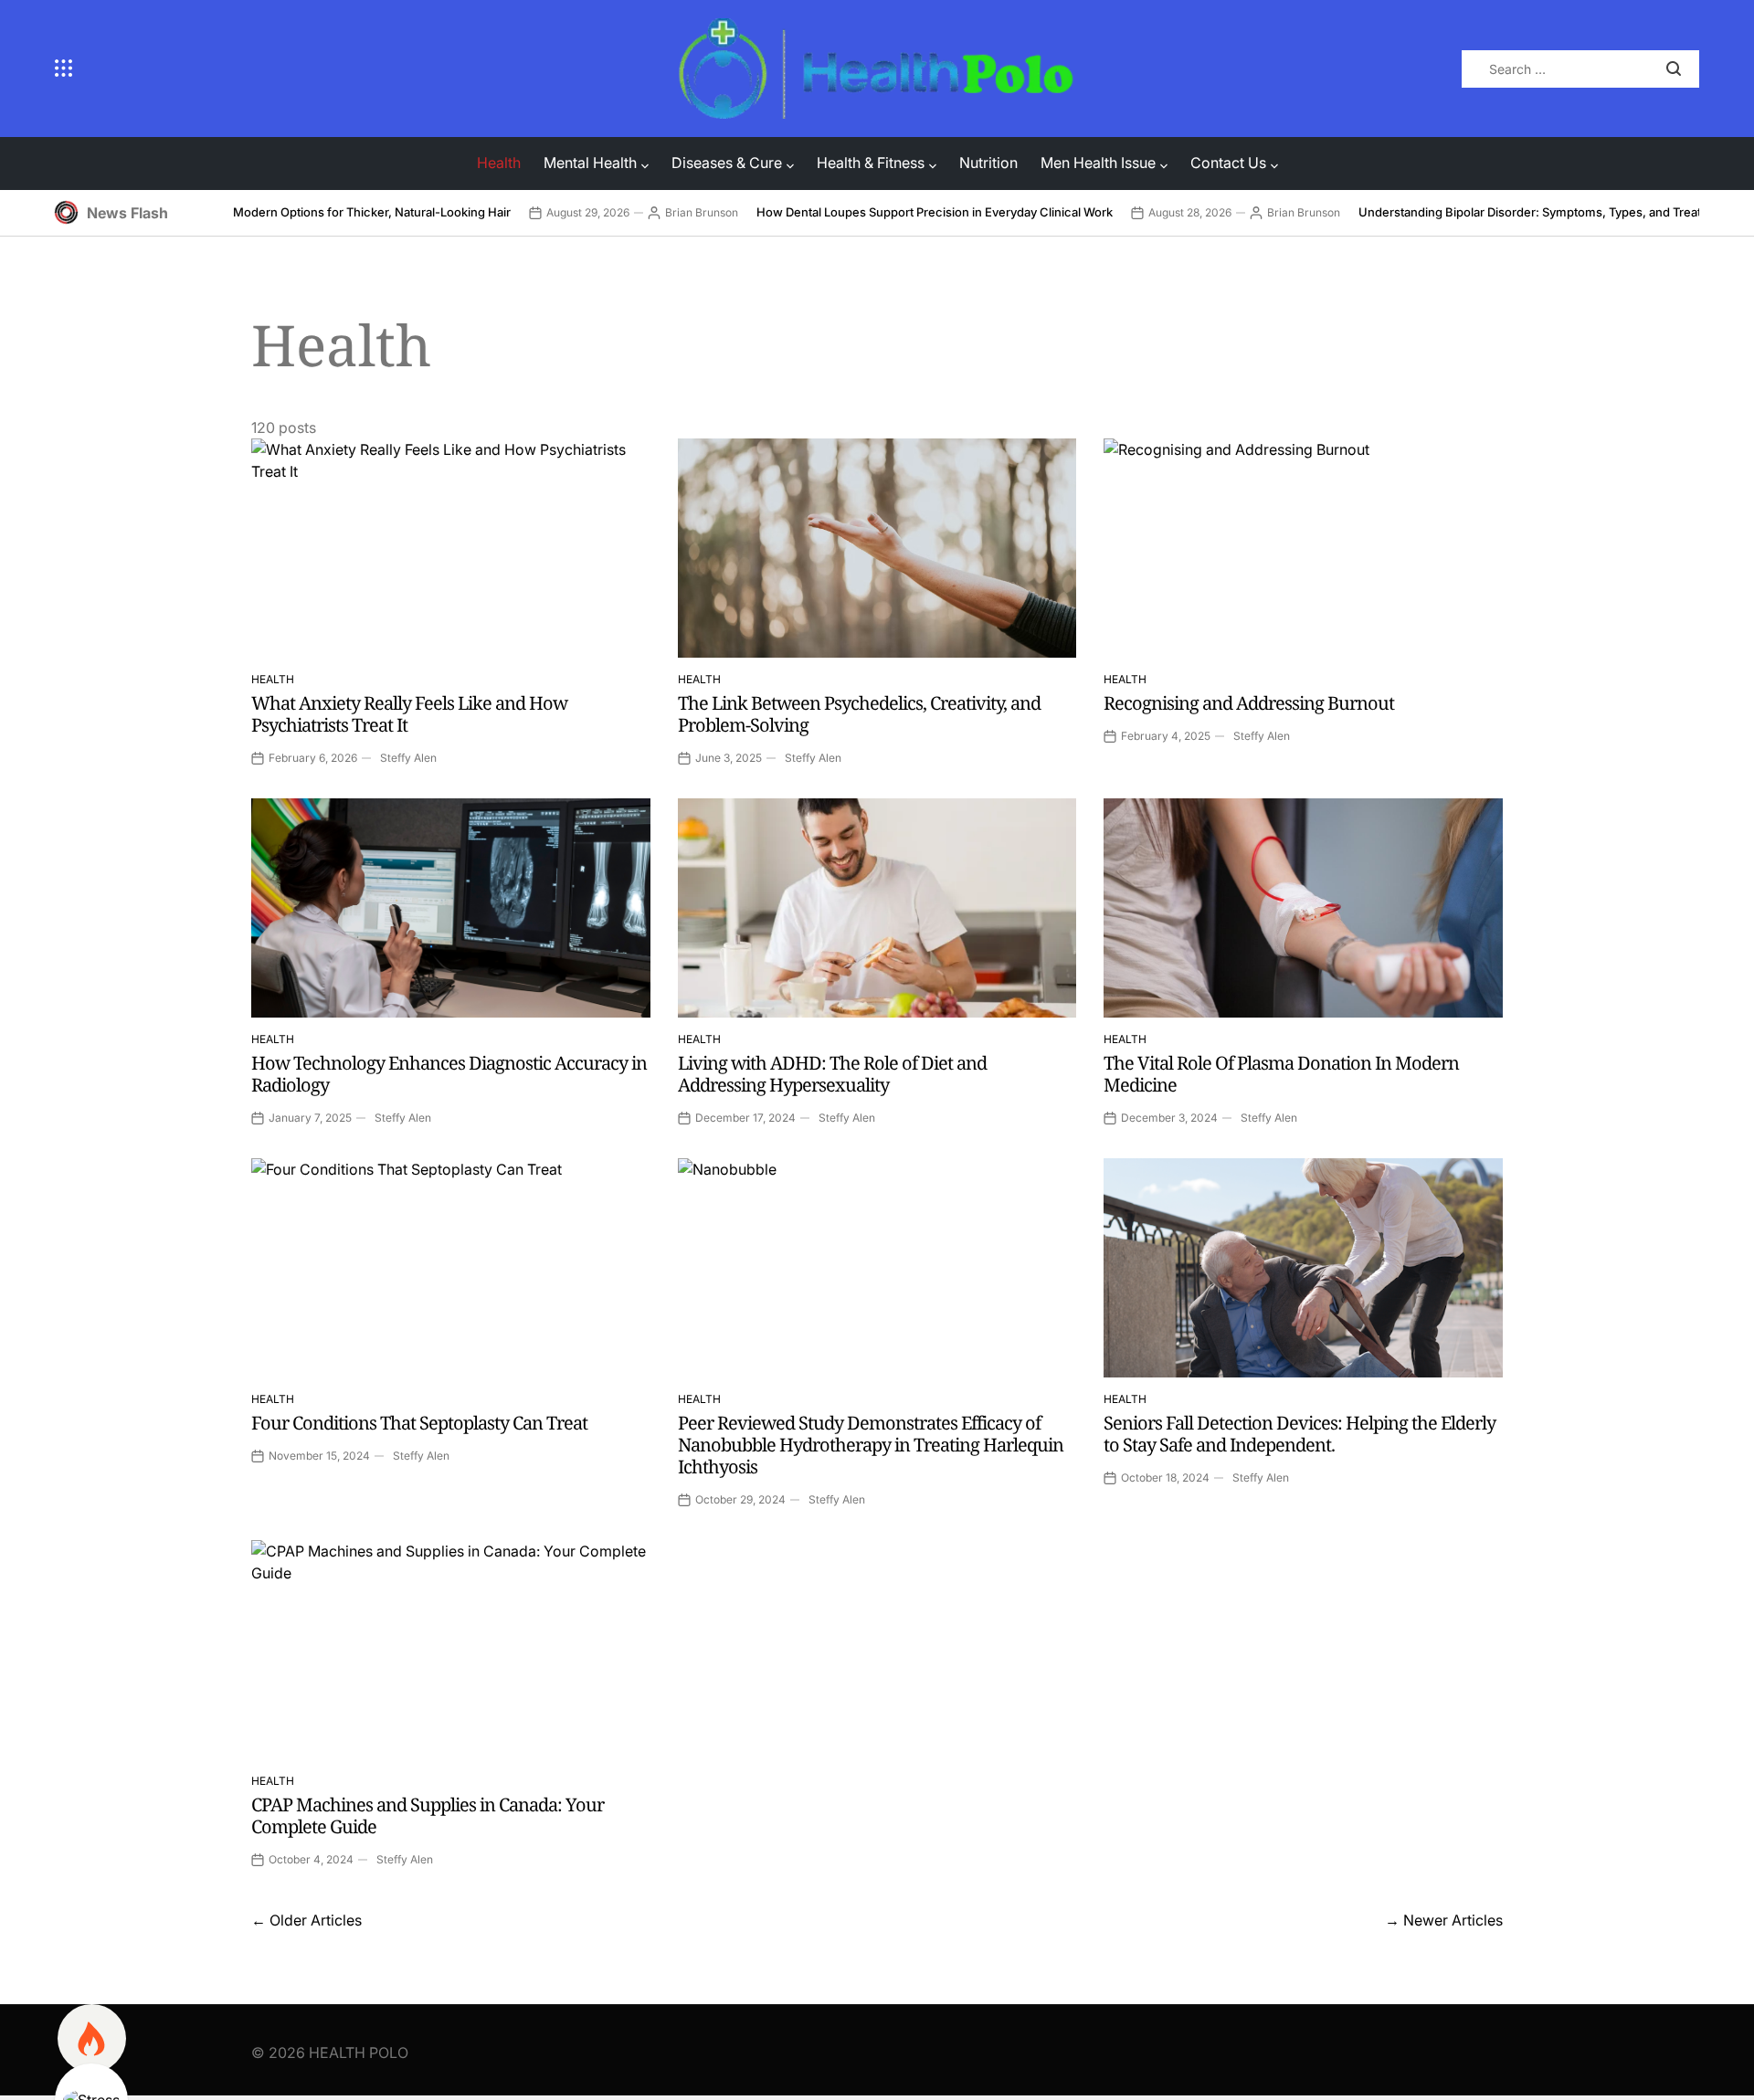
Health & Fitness (871, 163)
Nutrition (988, 163)
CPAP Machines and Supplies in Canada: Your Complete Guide (428, 1815)
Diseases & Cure (727, 163)
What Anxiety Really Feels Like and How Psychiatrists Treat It (409, 714)
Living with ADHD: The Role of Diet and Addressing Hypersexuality (832, 1074)
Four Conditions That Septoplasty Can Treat (419, 1423)
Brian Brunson (702, 212)
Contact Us (1228, 163)
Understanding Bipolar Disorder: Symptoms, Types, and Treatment (1544, 212)
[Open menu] (353, 69)
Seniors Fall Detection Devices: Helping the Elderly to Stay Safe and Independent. (1300, 1434)
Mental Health (590, 163)
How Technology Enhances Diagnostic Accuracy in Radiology (449, 1074)
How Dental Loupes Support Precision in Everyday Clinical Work (935, 212)
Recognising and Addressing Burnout (1249, 703)
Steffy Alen (408, 758)
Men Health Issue (1098, 163)
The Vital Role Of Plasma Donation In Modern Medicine (1281, 1074)
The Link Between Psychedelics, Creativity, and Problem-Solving (859, 714)
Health (499, 163)
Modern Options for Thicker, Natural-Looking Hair (372, 212)
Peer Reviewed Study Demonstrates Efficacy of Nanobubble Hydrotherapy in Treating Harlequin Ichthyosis (871, 1445)
